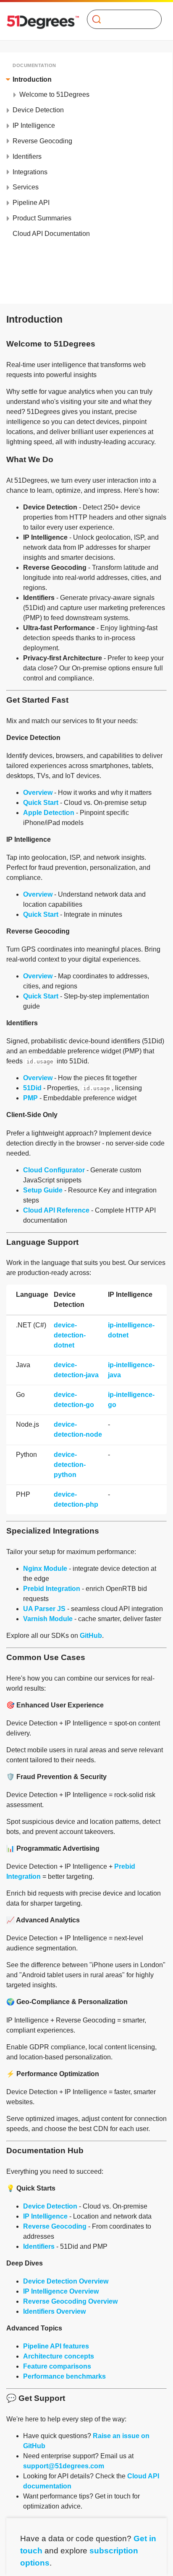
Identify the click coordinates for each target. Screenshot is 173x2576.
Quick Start (41, 803)
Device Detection (50, 2206)
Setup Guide (43, 1190)
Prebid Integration (52, 1589)
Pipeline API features (56, 2346)
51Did (32, 1088)
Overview (38, 793)
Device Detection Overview (66, 2281)
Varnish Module (48, 1619)
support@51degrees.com (64, 2466)
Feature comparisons (57, 2366)
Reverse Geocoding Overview (70, 2301)
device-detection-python (70, 1465)
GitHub (91, 1636)
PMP (30, 1098)
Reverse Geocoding (55, 2226)
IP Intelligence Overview (61, 2291)
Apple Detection (49, 813)
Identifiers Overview (54, 2311)
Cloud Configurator (54, 1170)
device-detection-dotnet (70, 1335)
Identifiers (39, 2246)
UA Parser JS (44, 1609)
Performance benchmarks (64, 2376)
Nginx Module (45, 1569)
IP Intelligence (45, 2216)
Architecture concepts (59, 2356)
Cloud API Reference (56, 1210)
